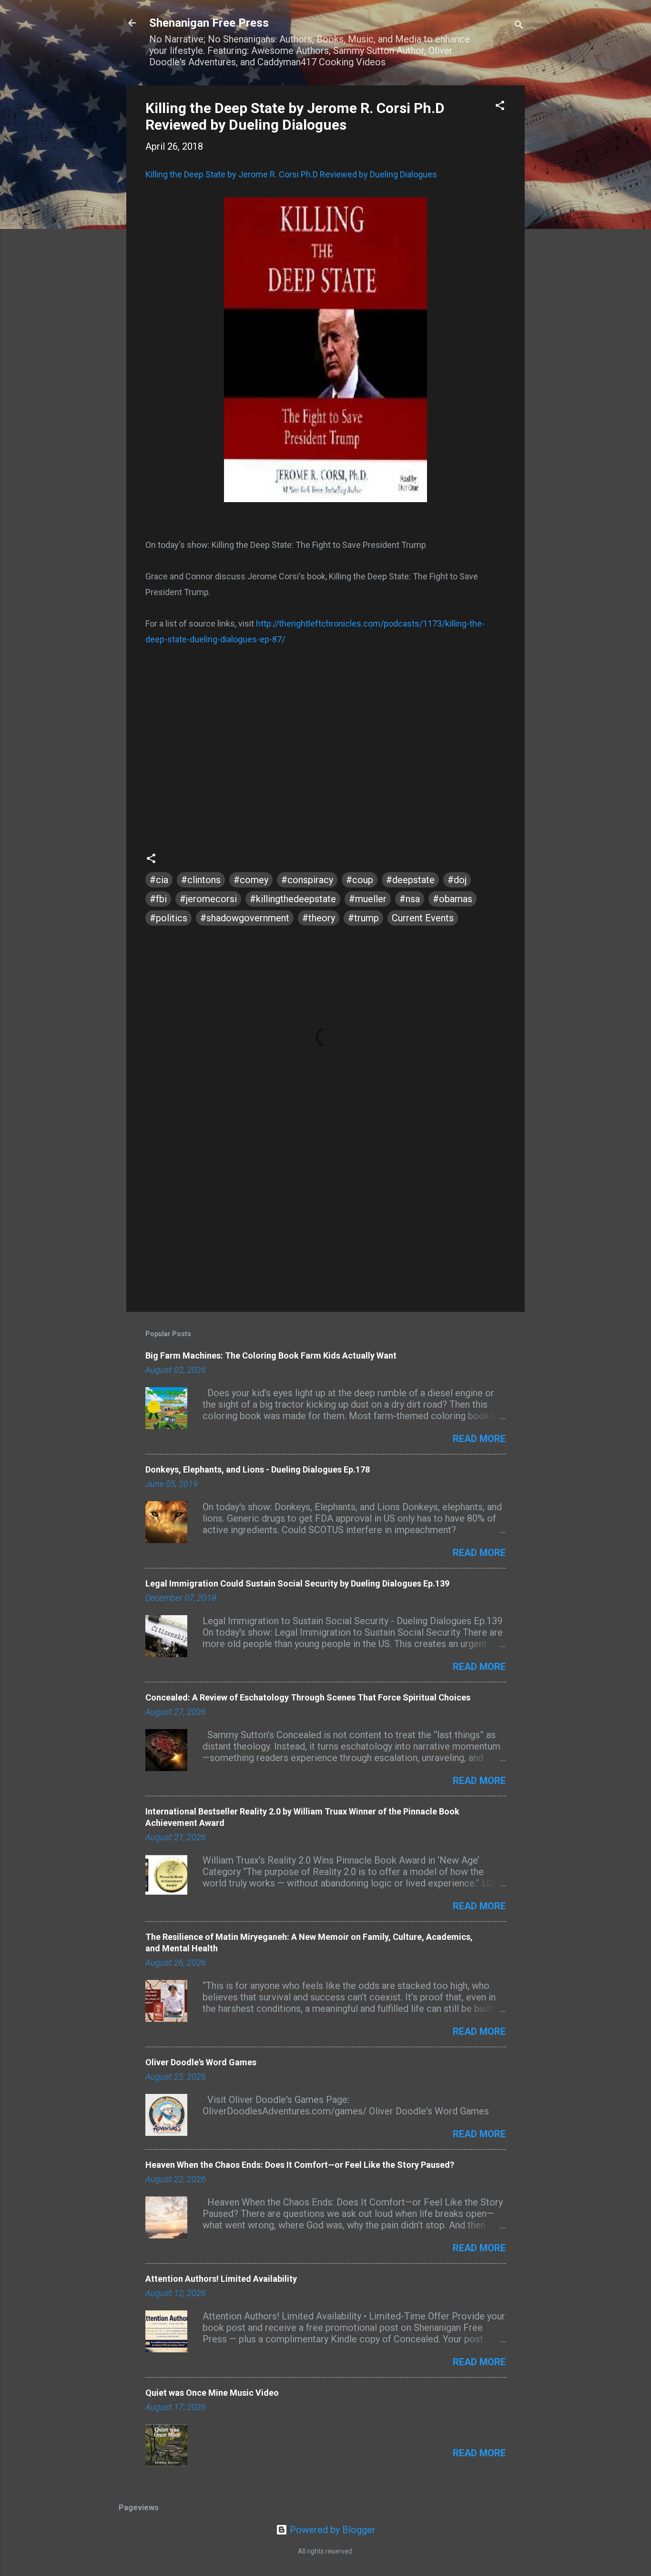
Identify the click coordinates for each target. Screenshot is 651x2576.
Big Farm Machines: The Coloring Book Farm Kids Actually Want (271, 1355)
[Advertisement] (325, 1223)
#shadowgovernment (245, 918)
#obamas (453, 899)
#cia (159, 880)
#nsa (410, 899)
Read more (479, 1439)
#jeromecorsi (208, 899)
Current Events (423, 918)
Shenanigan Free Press (209, 23)
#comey (251, 880)
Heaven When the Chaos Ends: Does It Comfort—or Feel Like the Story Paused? (300, 2165)
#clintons (201, 880)
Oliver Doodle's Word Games (201, 2062)
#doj (457, 880)
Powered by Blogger (331, 2530)
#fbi (158, 899)
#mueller (368, 899)
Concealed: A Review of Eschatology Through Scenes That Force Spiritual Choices (308, 1697)
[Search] (519, 26)
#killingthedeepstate (293, 899)
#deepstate (410, 880)
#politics (168, 918)
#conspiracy (307, 880)
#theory (319, 918)
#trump (363, 918)
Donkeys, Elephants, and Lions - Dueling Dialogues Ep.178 (258, 1469)
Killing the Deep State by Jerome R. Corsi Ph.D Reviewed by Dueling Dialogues (295, 116)
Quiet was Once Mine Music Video (212, 2393)
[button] (500, 107)
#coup (360, 880)
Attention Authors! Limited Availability (221, 2279)
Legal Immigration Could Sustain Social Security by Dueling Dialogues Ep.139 (297, 1583)
